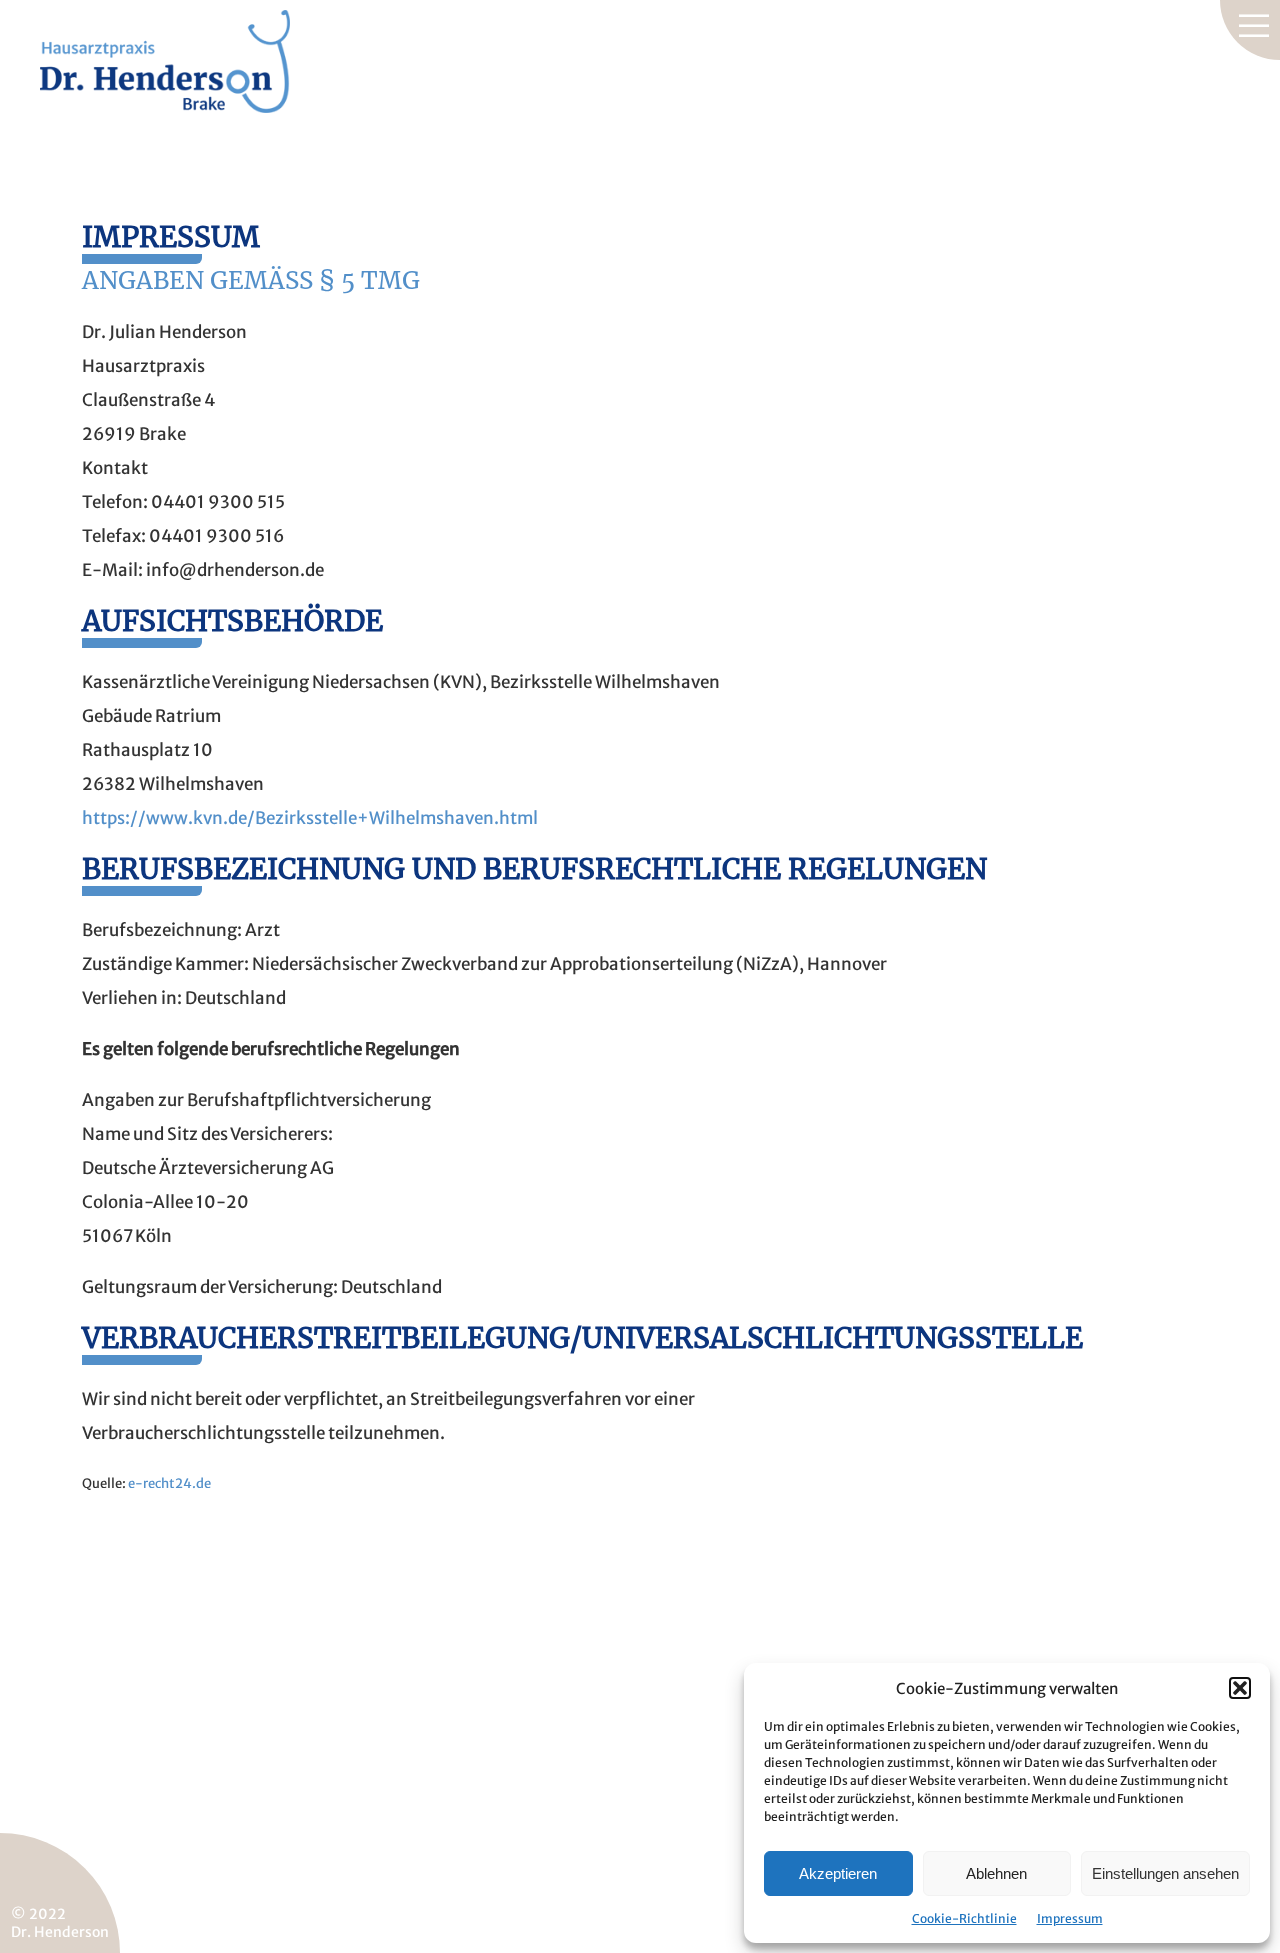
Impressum (1070, 1918)
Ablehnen (996, 1873)
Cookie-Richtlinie (964, 1918)
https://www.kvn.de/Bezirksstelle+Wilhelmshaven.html (310, 818)
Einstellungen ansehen (1165, 1873)
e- (135, 1483)
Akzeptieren (838, 1873)
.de (201, 1483)
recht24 (167, 1483)
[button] (1240, 1688)
